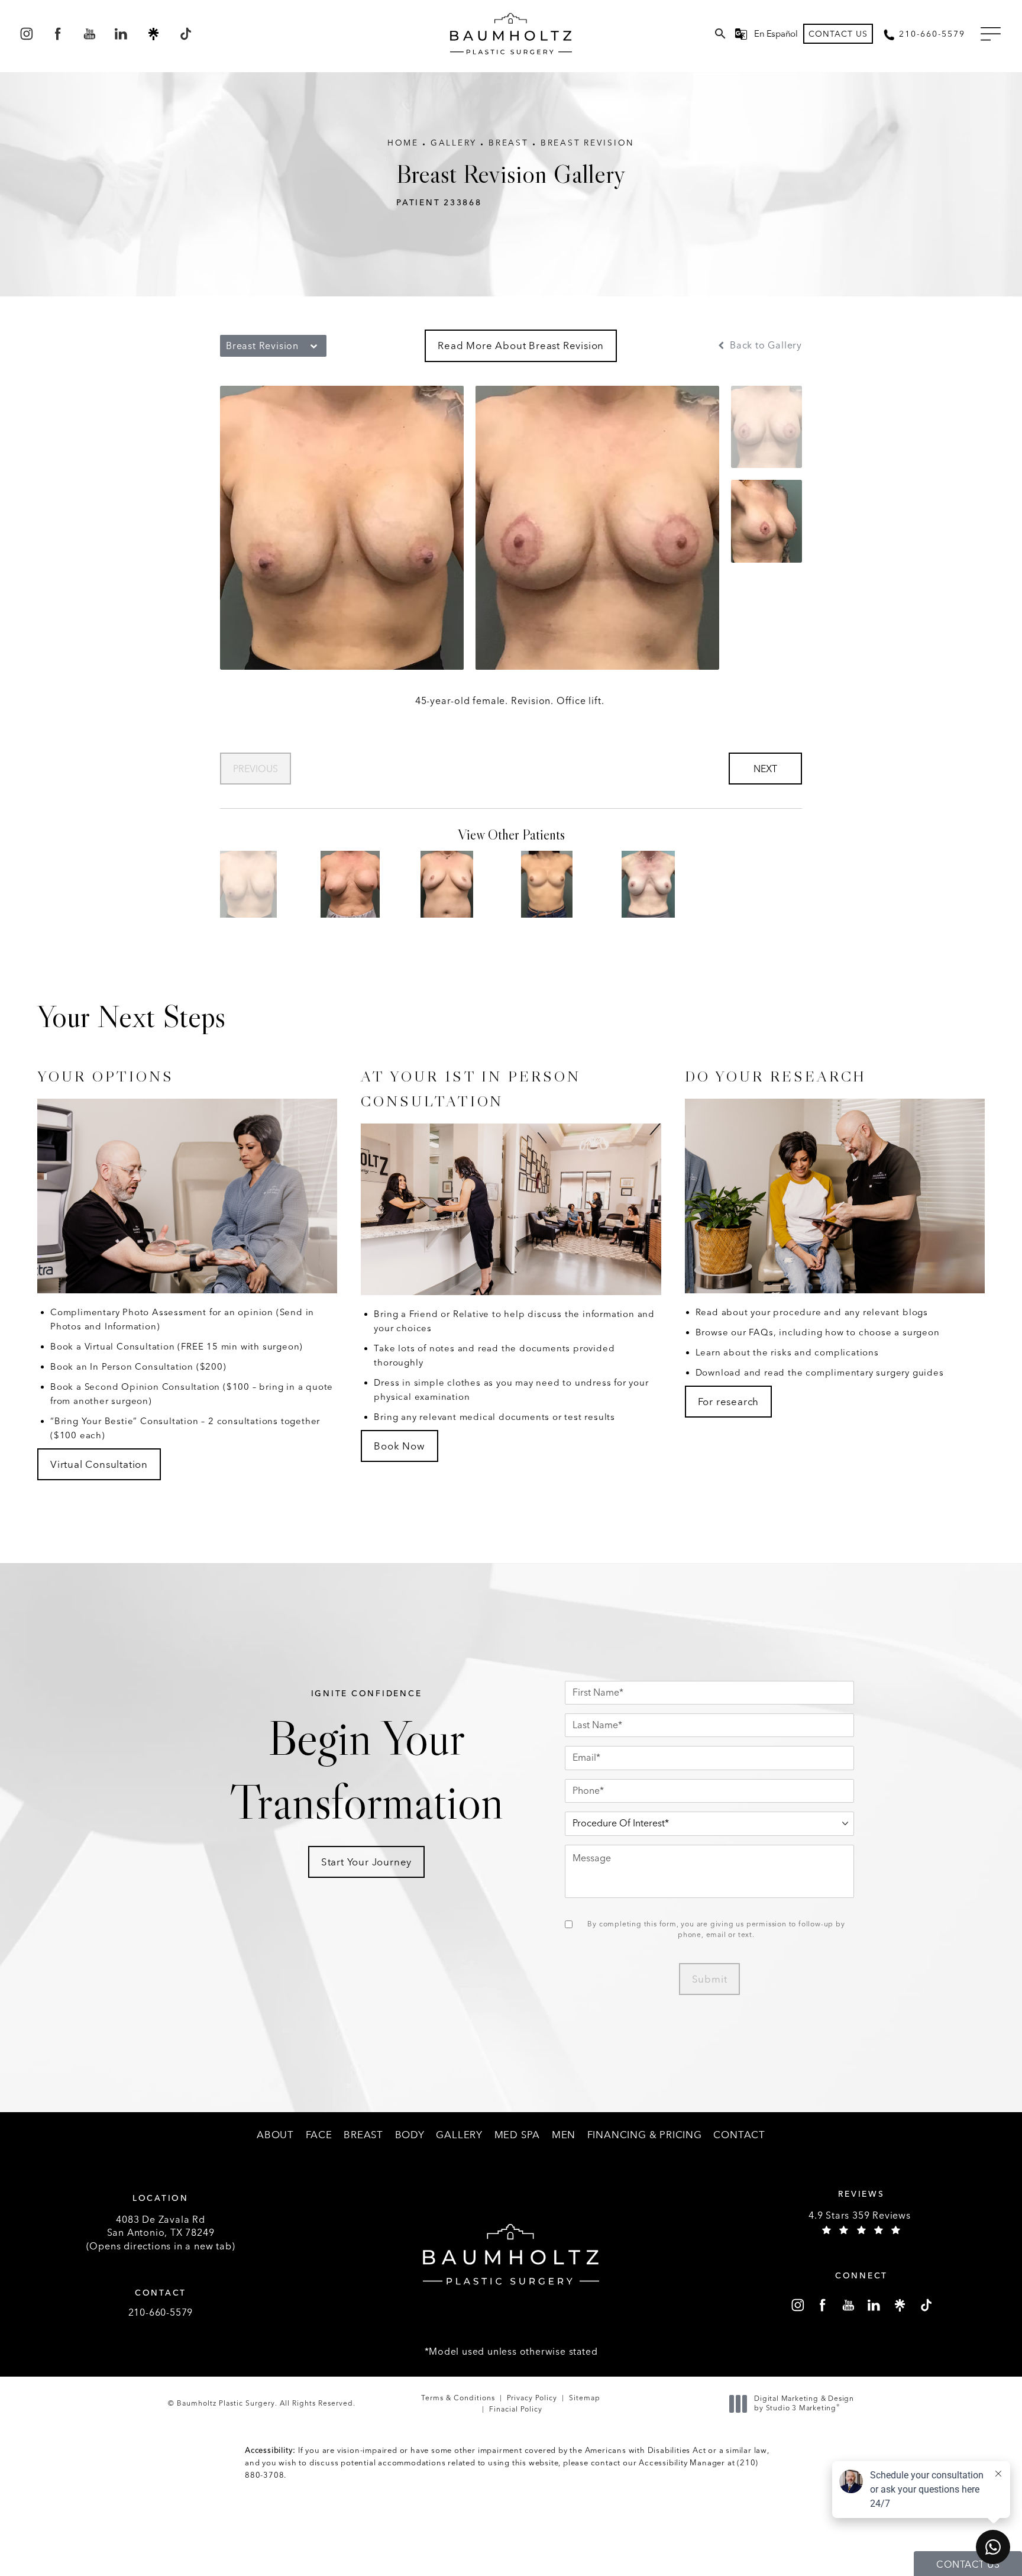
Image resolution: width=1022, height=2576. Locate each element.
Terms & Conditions (458, 2398)
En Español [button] (776, 34)
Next (765, 769)
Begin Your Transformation (366, 1760)
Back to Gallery (764, 346)
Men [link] (564, 2135)
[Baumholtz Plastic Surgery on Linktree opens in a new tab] (153, 34)
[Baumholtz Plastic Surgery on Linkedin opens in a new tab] (122, 34)
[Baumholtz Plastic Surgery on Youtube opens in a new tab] (90, 34)
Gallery (454, 143)
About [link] (275, 2135)
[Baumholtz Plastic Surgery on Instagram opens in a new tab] (26, 34)
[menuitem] (26, 34)
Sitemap (585, 2398)
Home (403, 143)
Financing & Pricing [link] (645, 2135)
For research (729, 1402)
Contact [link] (739, 2135)
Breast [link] (363, 2135)
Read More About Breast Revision (521, 346)
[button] (991, 34)
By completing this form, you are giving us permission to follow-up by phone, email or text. (716, 1929)
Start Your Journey (366, 1862)
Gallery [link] (459, 2135)
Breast (509, 143)
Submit (710, 1979)
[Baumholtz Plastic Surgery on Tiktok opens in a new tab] (185, 34)
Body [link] (410, 2135)
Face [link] (319, 2135)
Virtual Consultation (99, 1464)
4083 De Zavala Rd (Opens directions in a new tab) (161, 2233)
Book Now (399, 1446)
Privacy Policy (532, 2398)
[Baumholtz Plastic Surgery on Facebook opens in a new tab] (58, 34)
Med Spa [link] (518, 2135)
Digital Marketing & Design (804, 2404)
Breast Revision (588, 143)
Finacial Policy (516, 2409)
